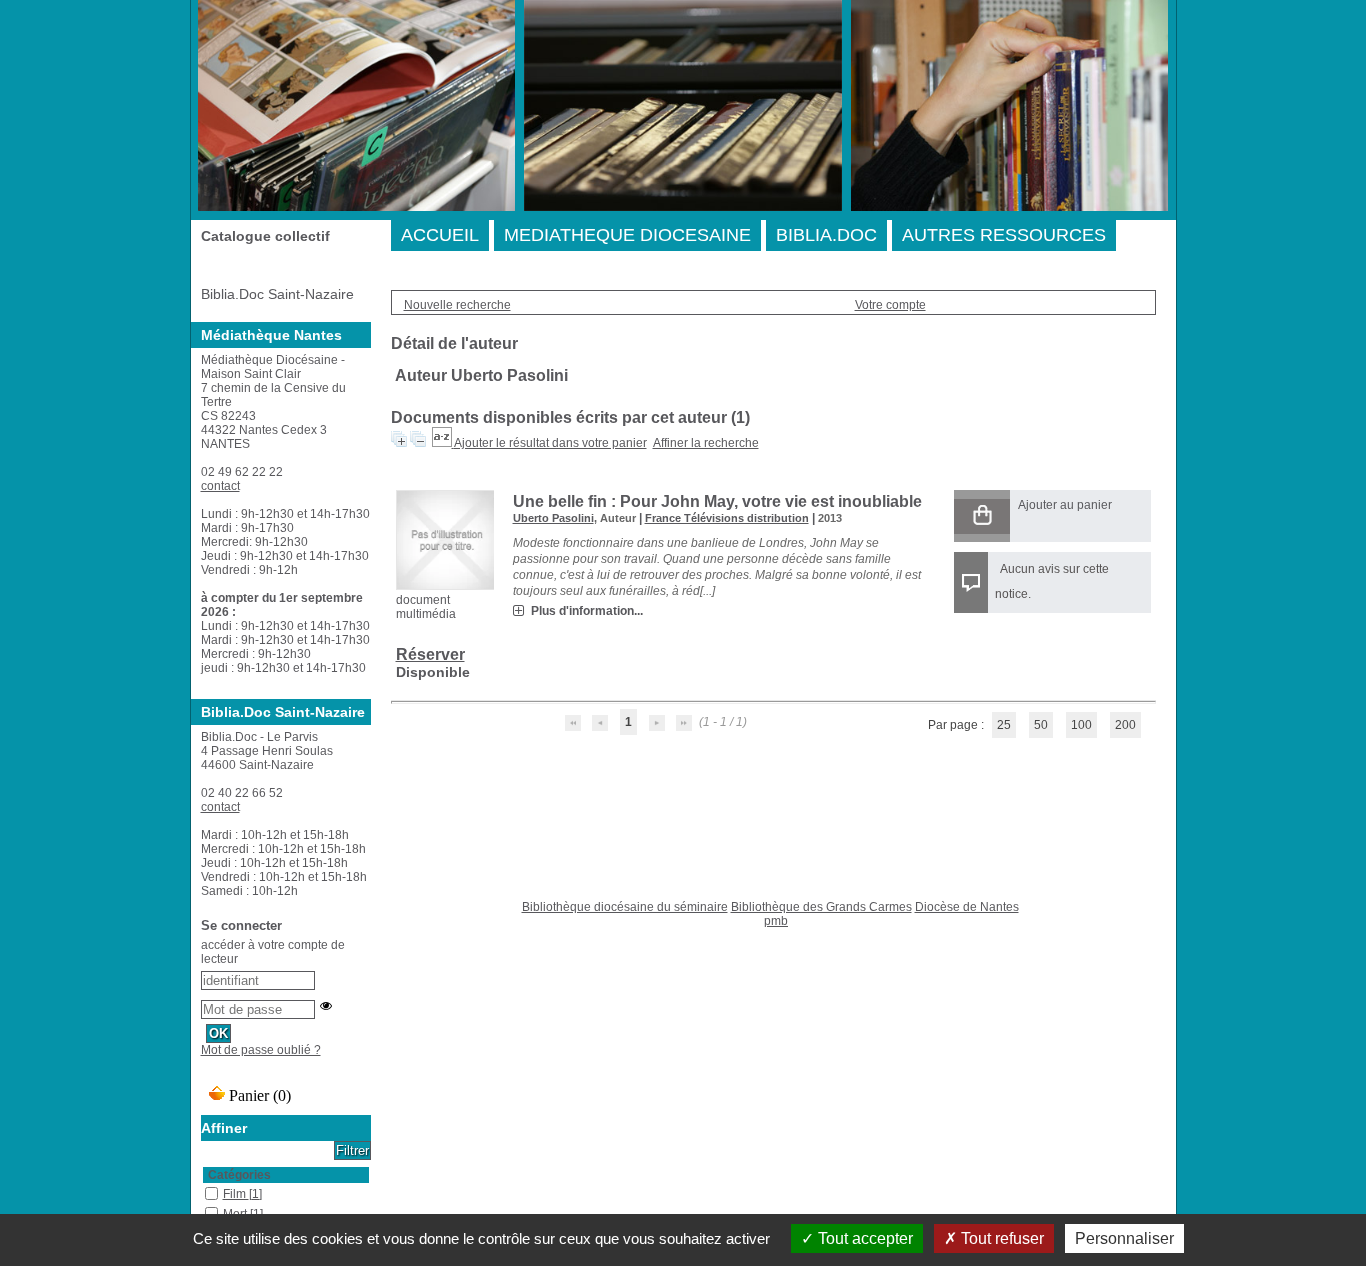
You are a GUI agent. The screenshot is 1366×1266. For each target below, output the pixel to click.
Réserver (430, 654)
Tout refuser (1000, 1238)
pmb (776, 921)
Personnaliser (1124, 1238)
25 (1004, 725)
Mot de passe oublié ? (261, 1050)
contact (220, 486)
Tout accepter (863, 1238)
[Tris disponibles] (443, 443)
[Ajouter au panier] (982, 516)
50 (1041, 725)
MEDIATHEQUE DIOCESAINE (627, 235)
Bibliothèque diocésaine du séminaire (625, 907)
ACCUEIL (440, 235)
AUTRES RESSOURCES (1004, 235)
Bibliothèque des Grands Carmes (821, 907)
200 (1125, 725)
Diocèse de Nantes (967, 907)
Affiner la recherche (706, 443)
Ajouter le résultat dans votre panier (550, 443)
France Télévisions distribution (727, 518)
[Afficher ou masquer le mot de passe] (326, 1006)
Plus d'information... (587, 611)
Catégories (239, 1175)
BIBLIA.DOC (826, 235)
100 (1081, 725)
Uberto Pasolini (553, 518)
